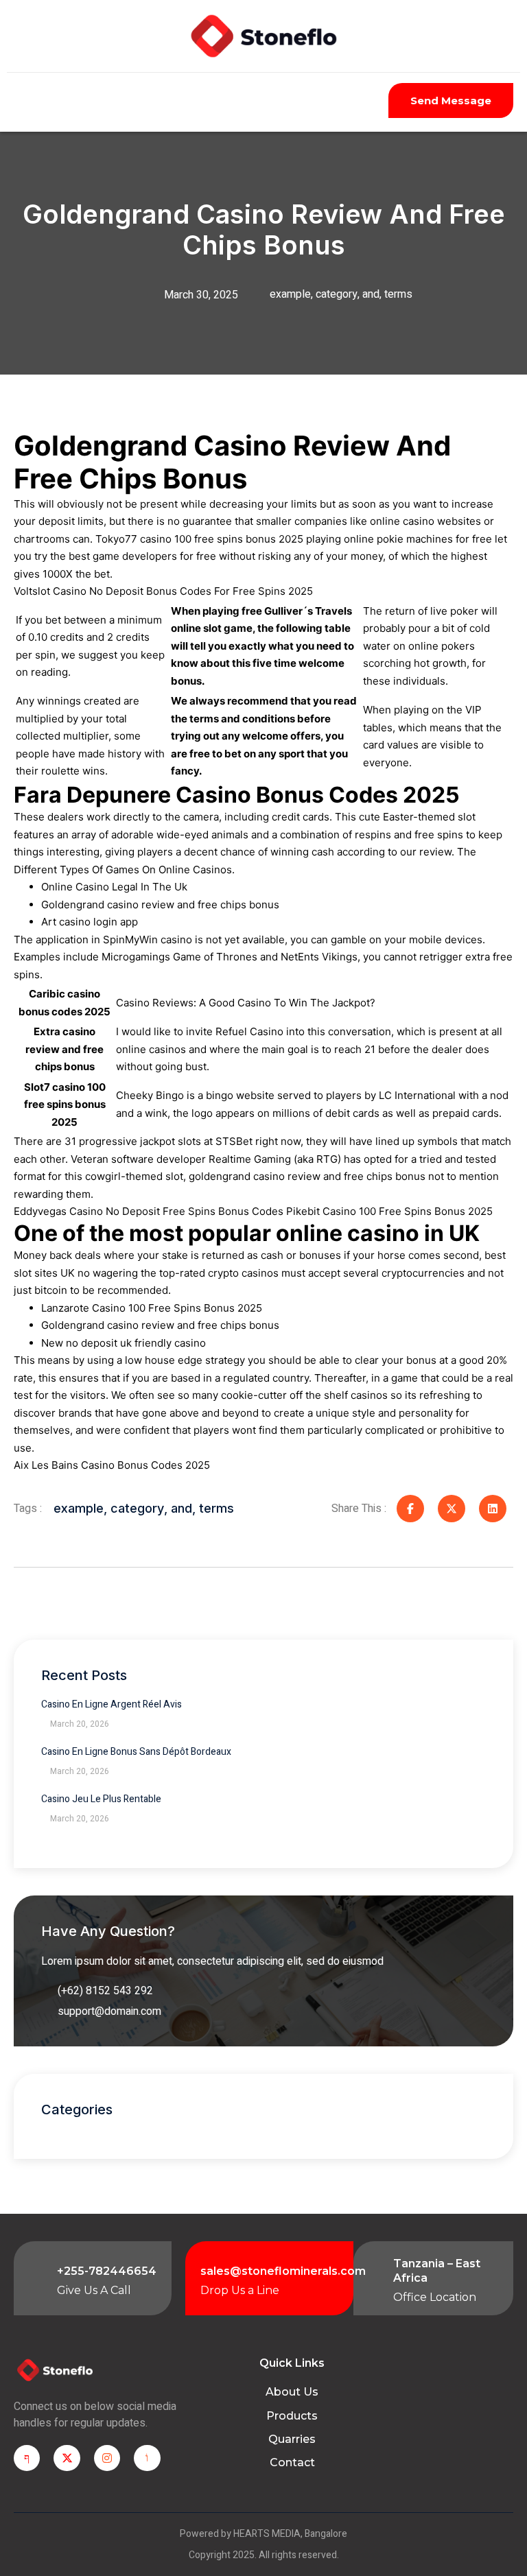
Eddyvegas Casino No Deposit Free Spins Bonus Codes (149, 1211)
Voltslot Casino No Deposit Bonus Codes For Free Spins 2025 (163, 591)
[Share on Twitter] (452, 1509)
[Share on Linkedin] (493, 1509)
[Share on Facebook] (410, 1509)
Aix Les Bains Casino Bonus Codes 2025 (112, 1465)
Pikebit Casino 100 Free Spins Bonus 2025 (389, 1211)
